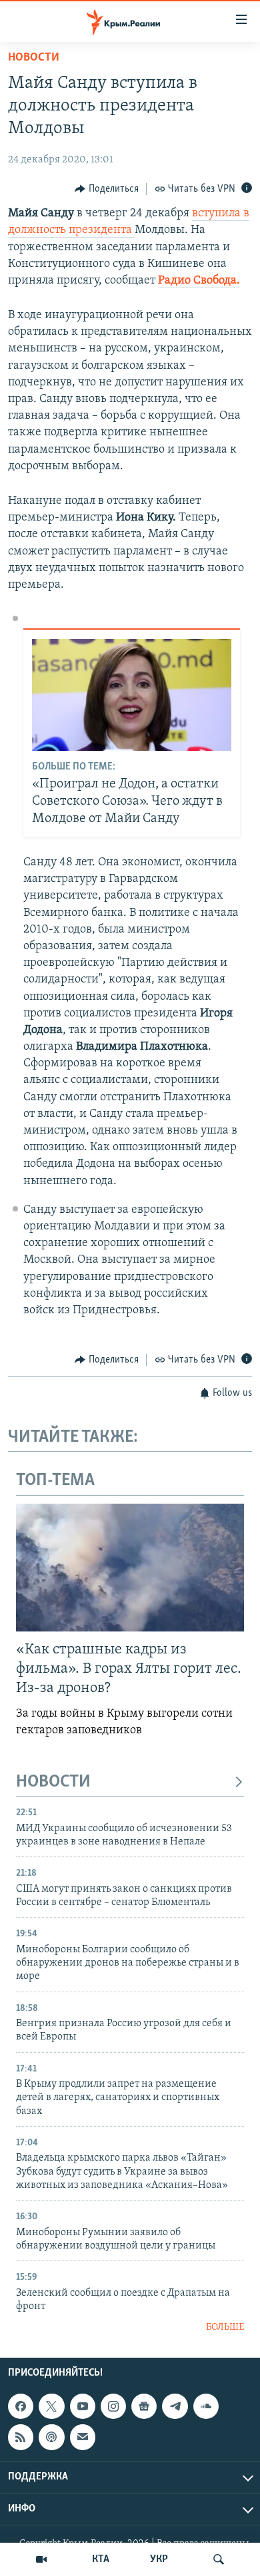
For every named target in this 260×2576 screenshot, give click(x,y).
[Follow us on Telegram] (175, 2406)
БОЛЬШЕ (225, 2327)
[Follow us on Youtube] (83, 2406)
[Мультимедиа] (41, 2559)
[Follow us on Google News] (144, 2406)
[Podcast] (51, 2437)
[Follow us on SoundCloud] (206, 2406)
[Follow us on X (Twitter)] (51, 2406)
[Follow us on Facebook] (21, 2406)
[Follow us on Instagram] (113, 2406)
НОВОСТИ (53, 1782)
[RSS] (21, 2437)
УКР (159, 2559)
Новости (34, 58)
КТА (101, 2559)
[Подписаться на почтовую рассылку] (83, 2437)
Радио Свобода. (199, 281)
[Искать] (219, 2559)
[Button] (107, 189)
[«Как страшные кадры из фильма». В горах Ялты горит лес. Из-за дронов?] (130, 1568)
